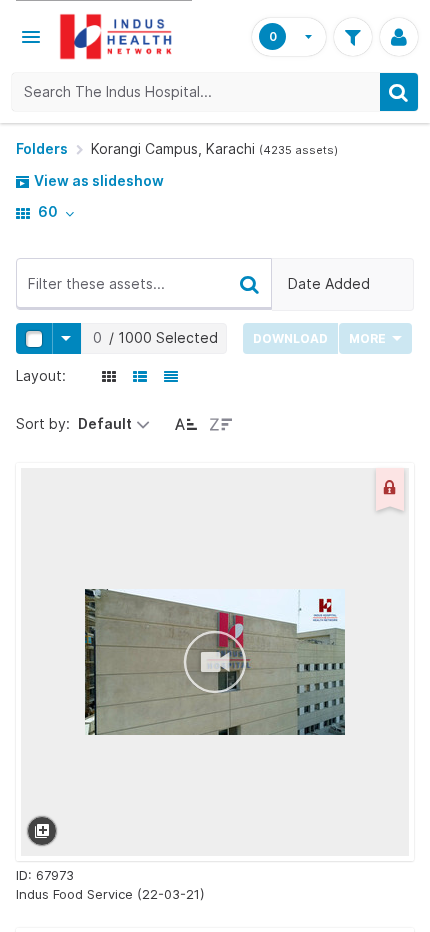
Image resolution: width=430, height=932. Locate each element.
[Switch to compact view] (171, 376)
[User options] (399, 37)
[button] (31, 37)
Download (290, 338)
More (369, 338)
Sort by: (43, 423)
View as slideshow (97, 180)
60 (48, 211)
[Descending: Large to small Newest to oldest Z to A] (221, 424)
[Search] (399, 92)
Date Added (329, 283)
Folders (42, 148)
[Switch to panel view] (109, 376)
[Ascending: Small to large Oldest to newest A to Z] (186, 424)
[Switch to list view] (140, 376)
